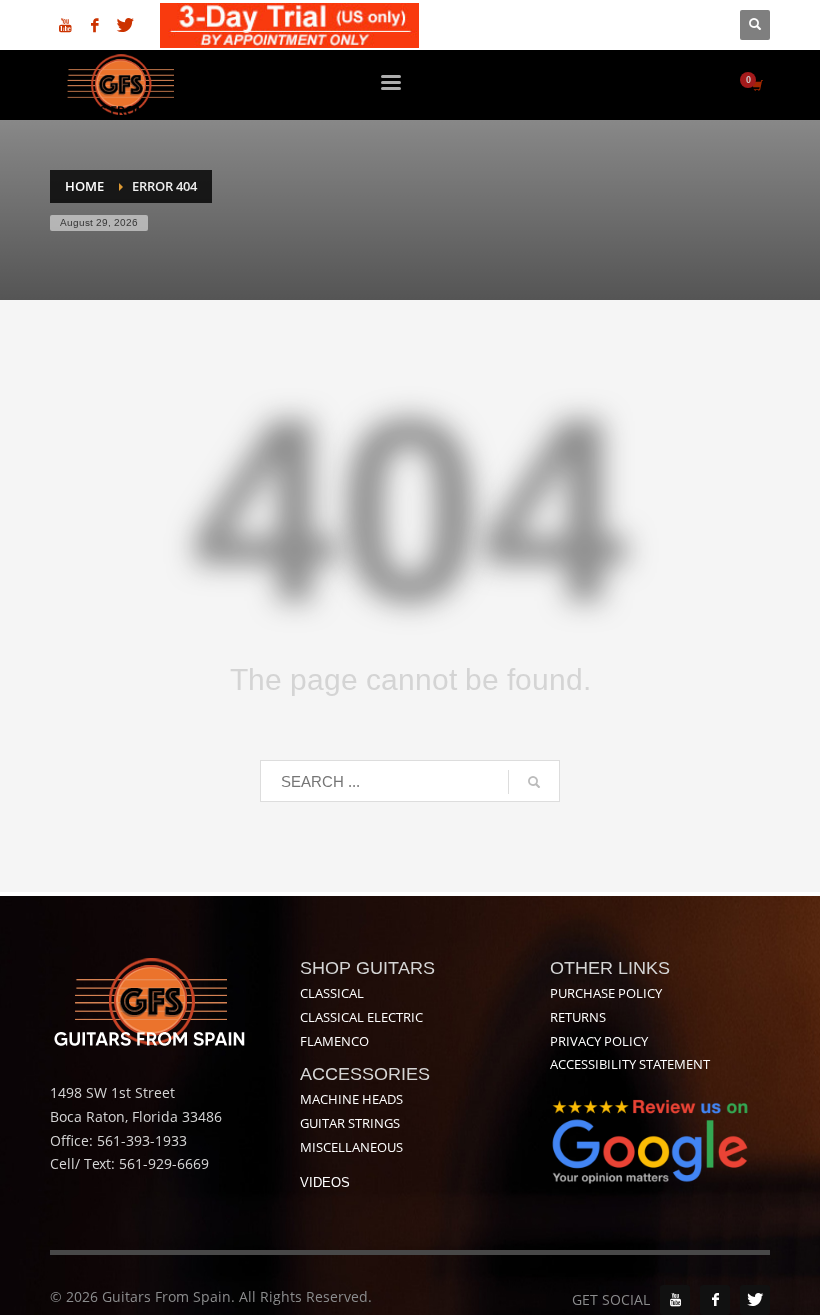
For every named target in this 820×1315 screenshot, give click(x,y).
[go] (534, 782)
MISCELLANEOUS (351, 1147)
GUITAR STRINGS (350, 1123)
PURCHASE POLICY (606, 993)
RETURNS (578, 1017)
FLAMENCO (334, 1041)
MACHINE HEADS (351, 1099)
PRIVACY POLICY (599, 1041)
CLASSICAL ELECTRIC (361, 1017)
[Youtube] (65, 25)
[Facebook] (95, 25)
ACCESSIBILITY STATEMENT (630, 1064)
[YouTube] (675, 1300)
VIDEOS (325, 1182)
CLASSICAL (332, 993)
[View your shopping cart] (756, 85)
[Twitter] (125, 25)
